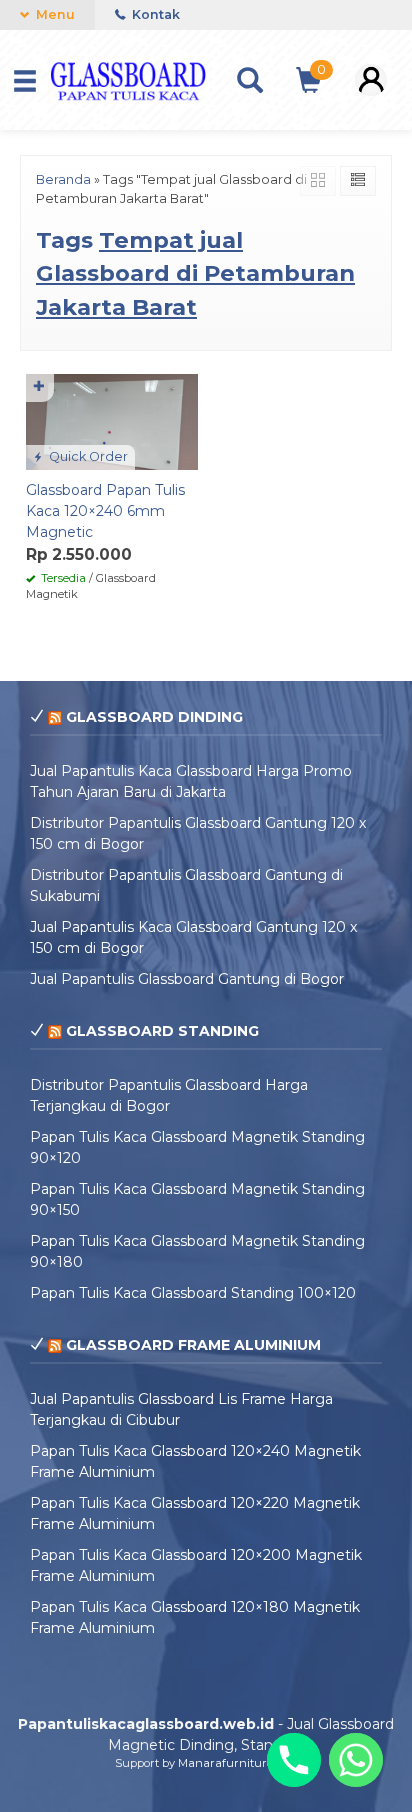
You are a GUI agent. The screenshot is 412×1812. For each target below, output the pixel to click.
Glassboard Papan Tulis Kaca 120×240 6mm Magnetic (105, 511)
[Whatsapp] (356, 1760)
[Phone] (294, 1760)
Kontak (154, 14)
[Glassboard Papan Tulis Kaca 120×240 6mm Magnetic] (112, 421)
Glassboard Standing (162, 1031)
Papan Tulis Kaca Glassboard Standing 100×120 (193, 1293)
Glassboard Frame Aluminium (193, 1345)
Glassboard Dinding (154, 717)
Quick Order (87, 456)
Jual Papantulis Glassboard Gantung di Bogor (187, 979)
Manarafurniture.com (238, 1763)
